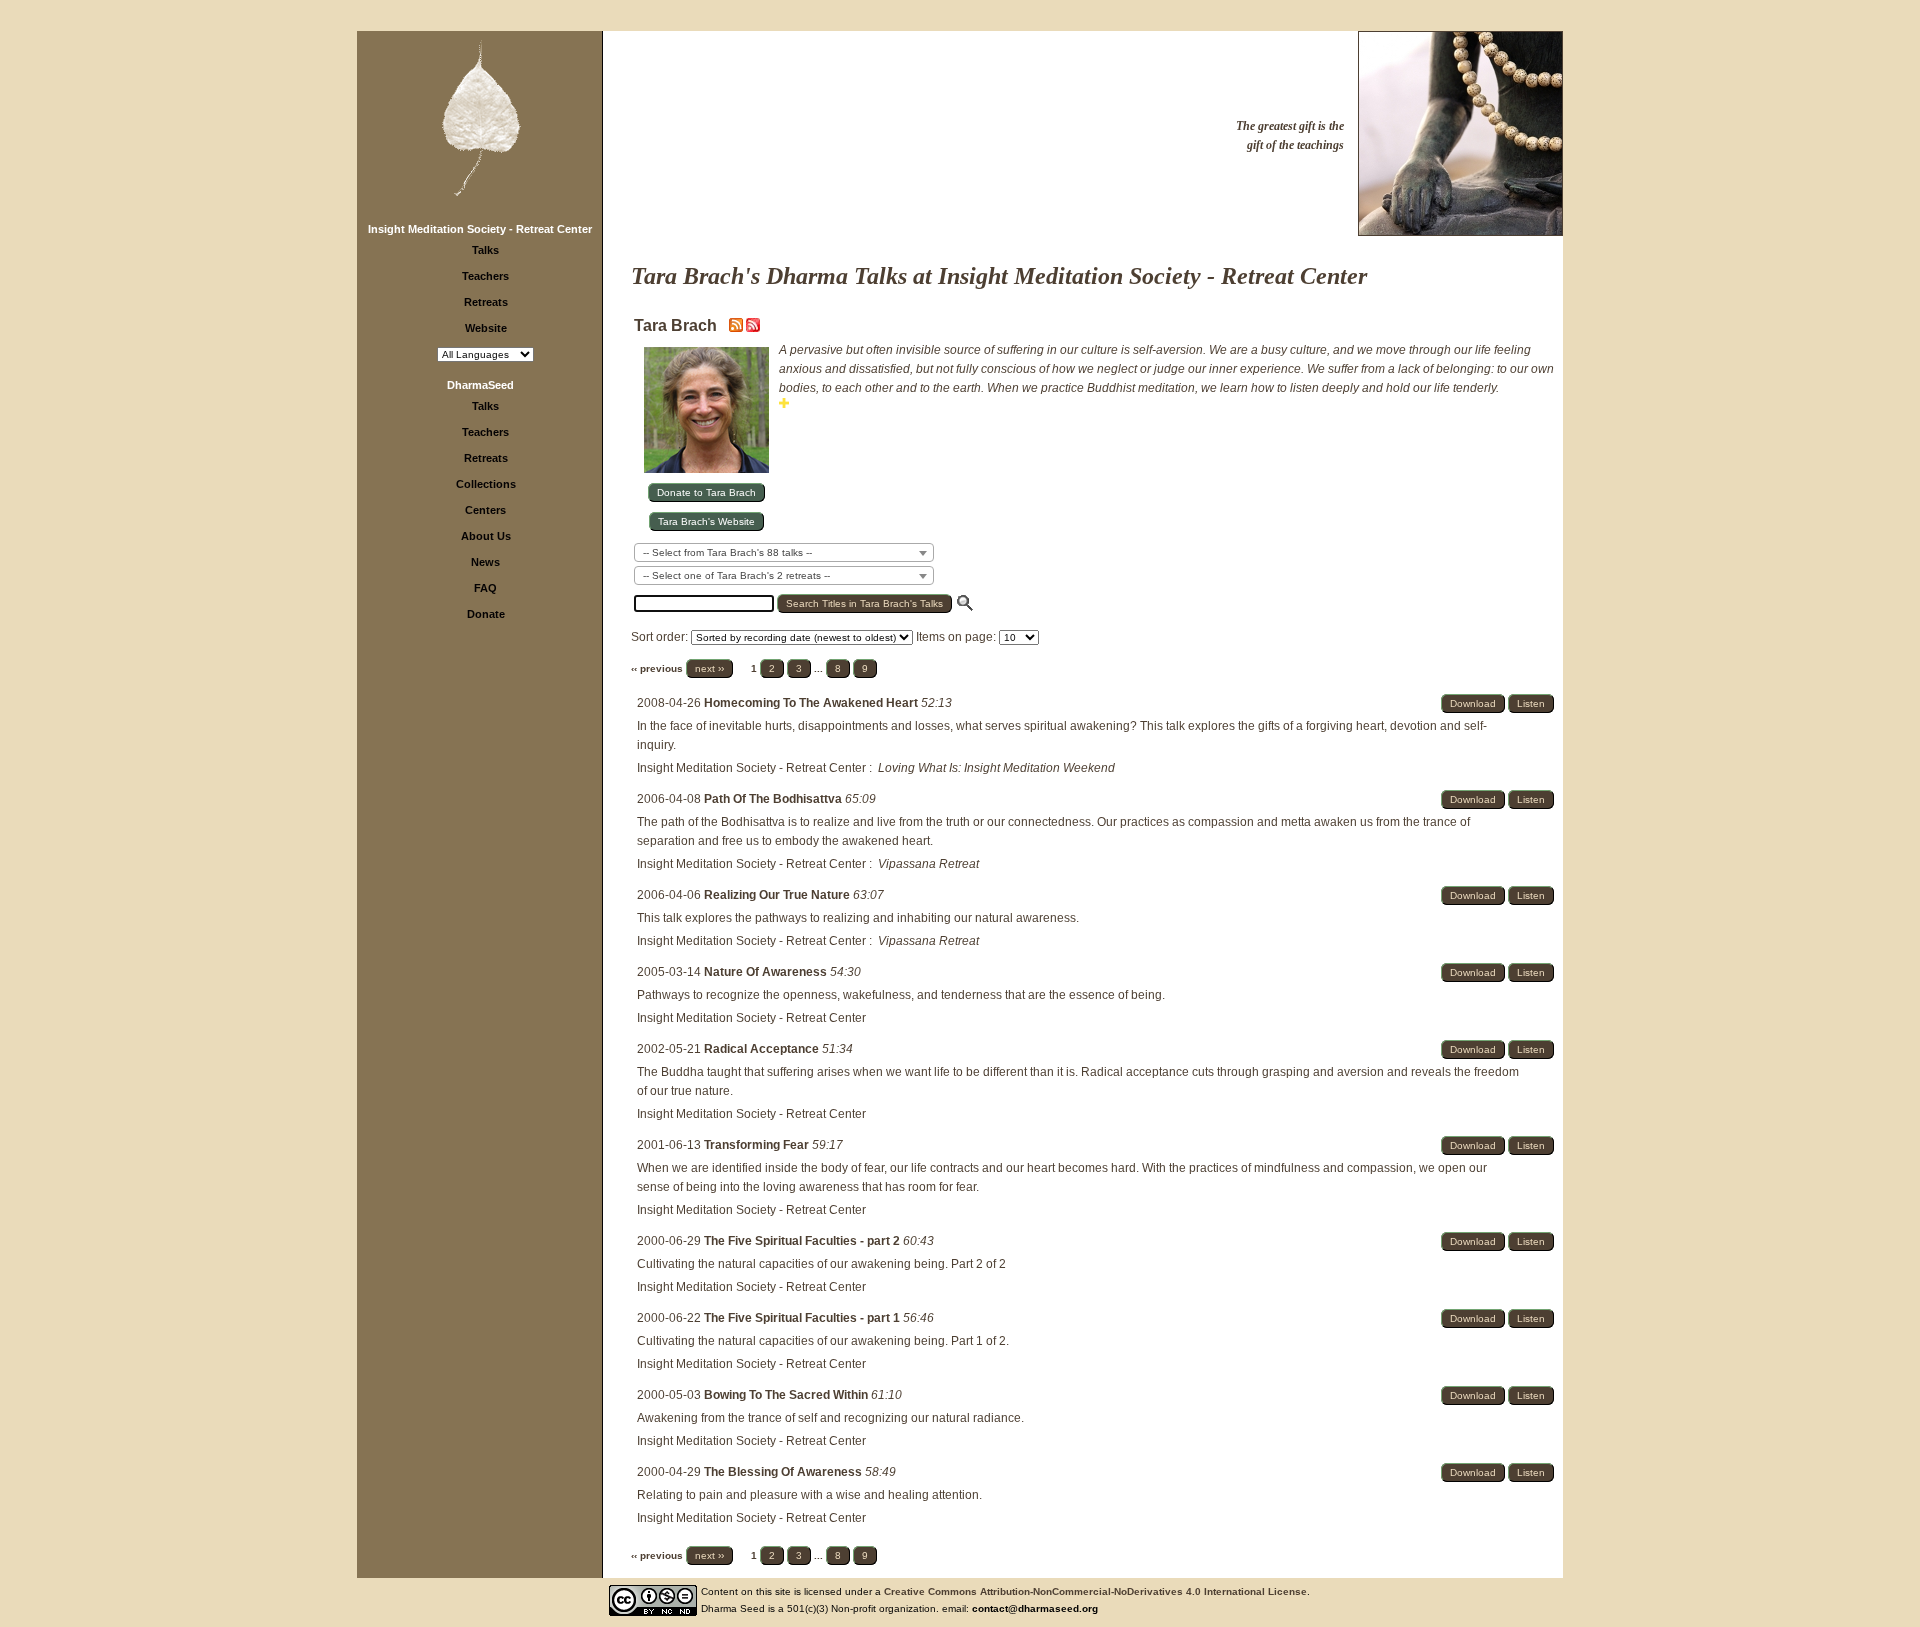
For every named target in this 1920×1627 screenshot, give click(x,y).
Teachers (485, 276)
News (485, 562)
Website (486, 328)
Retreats (486, 302)
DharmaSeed (480, 385)
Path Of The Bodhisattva (774, 799)
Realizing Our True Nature (778, 895)
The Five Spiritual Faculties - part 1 (803, 1318)
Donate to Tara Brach (706, 492)
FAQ (485, 588)
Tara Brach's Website (706, 521)
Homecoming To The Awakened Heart (812, 703)
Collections (486, 484)
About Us (486, 536)
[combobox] (784, 552)
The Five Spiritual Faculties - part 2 (803, 1241)
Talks (485, 250)
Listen (1531, 703)
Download (1473, 703)
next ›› (709, 668)
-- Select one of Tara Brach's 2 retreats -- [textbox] (736, 575)
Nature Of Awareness (767, 972)
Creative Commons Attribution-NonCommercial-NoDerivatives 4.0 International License (1095, 1591)
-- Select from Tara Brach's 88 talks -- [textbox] (727, 552)
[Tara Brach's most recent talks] (737, 328)
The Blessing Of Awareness (784, 1472)
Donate (486, 614)
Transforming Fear (758, 1145)
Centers (485, 510)
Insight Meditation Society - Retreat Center (480, 229)
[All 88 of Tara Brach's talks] (753, 328)
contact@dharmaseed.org (1035, 1608)
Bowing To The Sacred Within (787, 1395)
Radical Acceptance (763, 1049)
